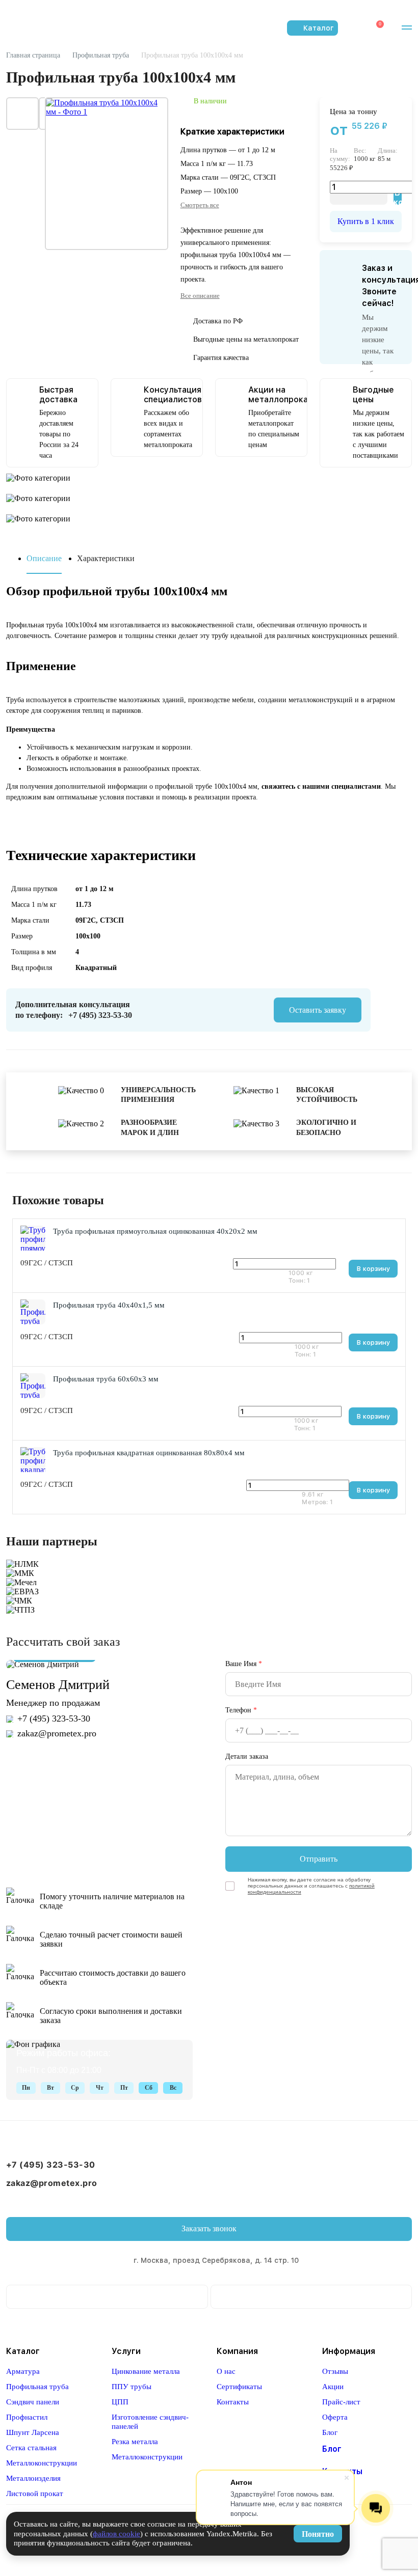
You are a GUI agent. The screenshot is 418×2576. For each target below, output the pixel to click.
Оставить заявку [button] (318, 1010)
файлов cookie (116, 2534)
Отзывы (335, 2371)
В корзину (373, 1269)
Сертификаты (239, 2387)
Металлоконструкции (42, 2463)
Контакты (233, 2402)
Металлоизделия (33, 2478)
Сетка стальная (31, 2448)
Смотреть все (200, 205)
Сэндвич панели (33, 2402)
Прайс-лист (341, 2402)
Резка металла (135, 2442)
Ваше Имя (244, 1664)
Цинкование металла (146, 2371)
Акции (333, 2387)
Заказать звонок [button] (209, 2228)
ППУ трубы (132, 2387)
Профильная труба (37, 2387)
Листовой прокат (35, 2494)
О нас (226, 2371)
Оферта (335, 2417)
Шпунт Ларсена (33, 2432)
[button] (404, 28)
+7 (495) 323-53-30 (100, 1015)
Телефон (241, 1710)
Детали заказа (247, 1756)
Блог (330, 2432)
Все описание (200, 296)
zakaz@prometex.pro (57, 1733)
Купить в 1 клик (366, 221)
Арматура (23, 2371)
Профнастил (27, 2417)
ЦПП (120, 2402)
